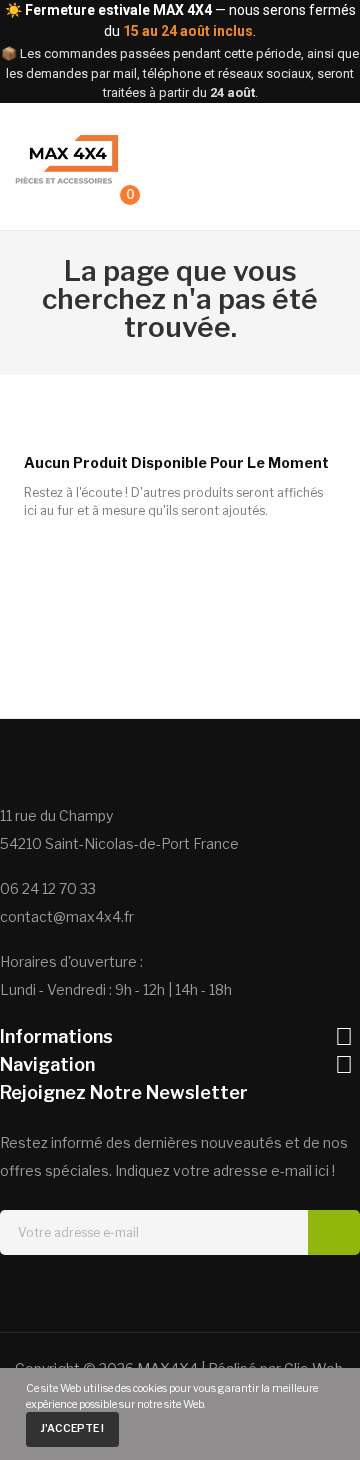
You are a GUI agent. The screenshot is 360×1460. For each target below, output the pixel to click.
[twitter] (126, 1291)
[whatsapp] (234, 1291)
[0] (111, 204)
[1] (334, 1232)
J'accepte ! (72, 1428)
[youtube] (270, 1291)
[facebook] (90, 1291)
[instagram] (162, 1291)
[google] (198, 1291)
